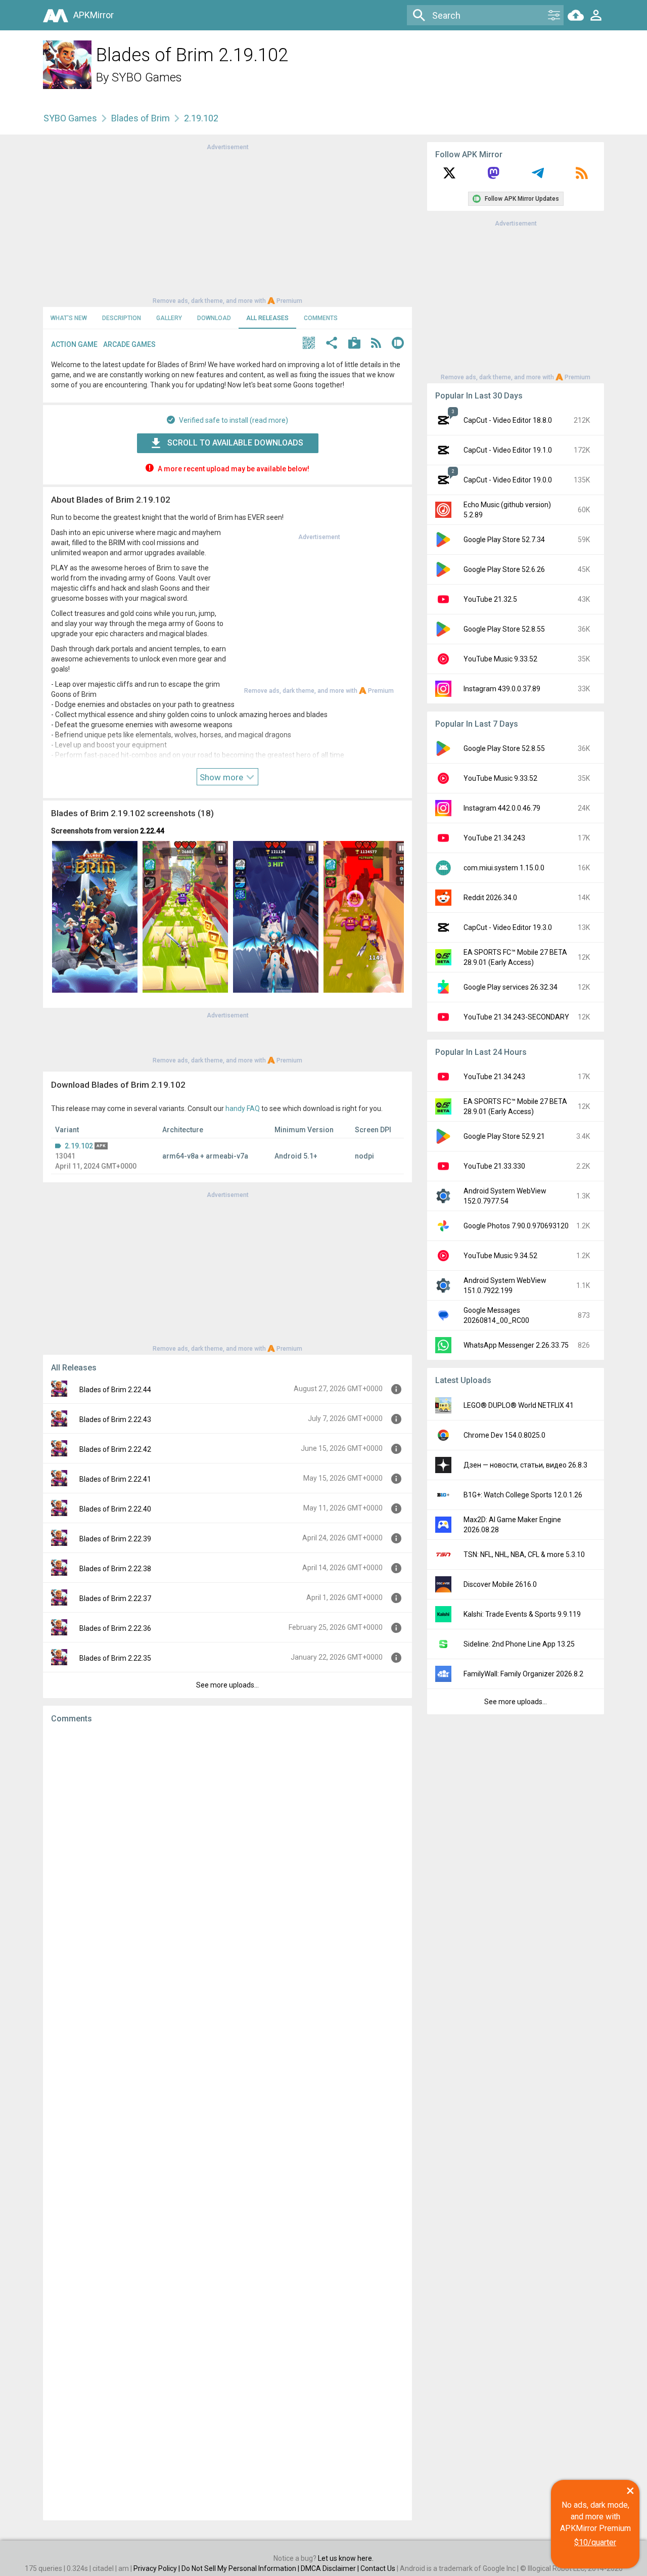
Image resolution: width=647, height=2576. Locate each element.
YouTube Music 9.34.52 (500, 1256)
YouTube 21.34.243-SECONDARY (516, 1017)
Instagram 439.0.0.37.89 (502, 689)
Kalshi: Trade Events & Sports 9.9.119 (522, 1614)
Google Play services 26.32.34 (511, 987)
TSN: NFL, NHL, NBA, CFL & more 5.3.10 (524, 1555)
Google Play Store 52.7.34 (504, 540)
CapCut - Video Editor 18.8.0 (508, 420)
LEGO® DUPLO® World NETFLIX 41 (519, 1405)
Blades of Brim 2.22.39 (115, 1539)
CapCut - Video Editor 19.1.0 (508, 450)
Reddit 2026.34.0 (490, 898)
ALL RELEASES (267, 318)
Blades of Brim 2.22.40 (115, 1509)
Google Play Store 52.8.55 (504, 629)
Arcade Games (129, 344)
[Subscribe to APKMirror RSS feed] (582, 176)
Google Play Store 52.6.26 (504, 569)
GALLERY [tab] (169, 318)
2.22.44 (152, 831)
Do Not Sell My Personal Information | (241, 2568)
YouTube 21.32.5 (490, 599)
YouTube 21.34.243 (494, 838)
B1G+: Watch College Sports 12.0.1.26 (523, 1495)
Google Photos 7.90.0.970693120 (516, 1226)
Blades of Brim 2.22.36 (115, 1628)
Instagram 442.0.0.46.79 (502, 808)
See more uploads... (227, 1685)
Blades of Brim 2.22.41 (115, 1479)
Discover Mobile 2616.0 (500, 1584)
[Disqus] (227, 2122)
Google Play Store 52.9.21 (504, 1136)
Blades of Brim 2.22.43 (115, 1419)
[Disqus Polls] (227, 1859)
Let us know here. (346, 2558)
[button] (309, 344)
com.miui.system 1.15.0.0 (504, 868)
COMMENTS (321, 318)
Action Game (74, 344)
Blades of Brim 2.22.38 (115, 1569)
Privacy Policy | (157, 2568)
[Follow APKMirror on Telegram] (538, 176)
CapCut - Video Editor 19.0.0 (508, 480)
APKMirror (94, 15)
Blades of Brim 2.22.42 (115, 1449)
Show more (222, 777)
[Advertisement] (227, 223)
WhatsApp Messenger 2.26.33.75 (516, 1345)
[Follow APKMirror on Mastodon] (493, 176)
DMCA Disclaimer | (331, 2568)
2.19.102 (79, 1146)
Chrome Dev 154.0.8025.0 (504, 1435)
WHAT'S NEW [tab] (69, 318)
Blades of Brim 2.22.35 (115, 1658)
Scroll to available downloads (235, 443)
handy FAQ (243, 1108)
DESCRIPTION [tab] (122, 318)
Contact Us (378, 2568)
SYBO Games (147, 77)
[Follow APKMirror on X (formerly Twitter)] (449, 176)
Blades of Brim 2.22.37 (115, 1598)
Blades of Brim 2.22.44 (115, 1390)
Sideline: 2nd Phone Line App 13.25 (519, 1644)
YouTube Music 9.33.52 (500, 659)
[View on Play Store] (354, 344)
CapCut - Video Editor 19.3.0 (508, 927)
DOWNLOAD (214, 318)
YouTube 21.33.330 (494, 1166)
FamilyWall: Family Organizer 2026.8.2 (523, 1674)
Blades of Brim (141, 118)
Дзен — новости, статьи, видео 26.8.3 (525, 1465)
